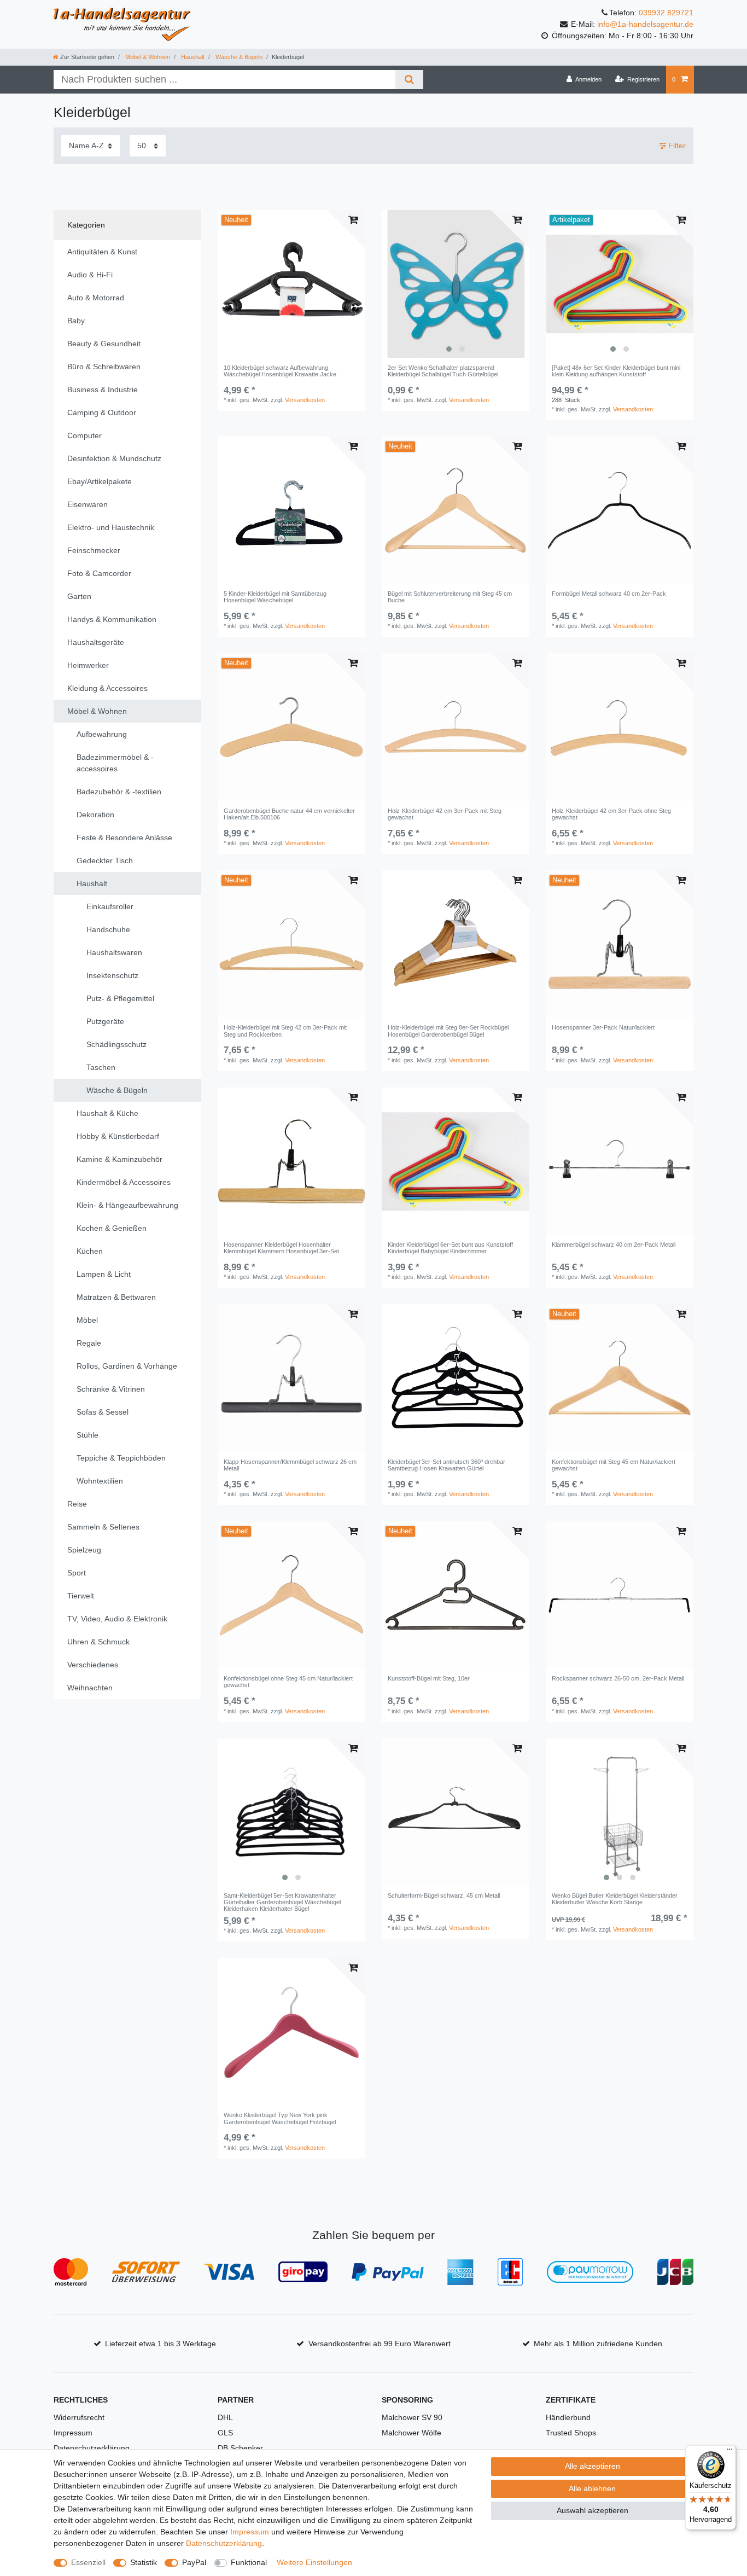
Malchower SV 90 (412, 2417)
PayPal (194, 2562)
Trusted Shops (571, 2433)
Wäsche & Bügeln (238, 57)
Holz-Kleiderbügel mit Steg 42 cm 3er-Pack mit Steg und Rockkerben (285, 1031)
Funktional (249, 2562)
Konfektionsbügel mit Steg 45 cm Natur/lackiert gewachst (614, 1465)
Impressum (73, 2433)
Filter (676, 146)
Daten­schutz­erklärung (224, 2543)
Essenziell (88, 2562)
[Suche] (409, 80)
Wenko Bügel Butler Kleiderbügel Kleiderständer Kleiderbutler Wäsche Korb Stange (615, 1899)
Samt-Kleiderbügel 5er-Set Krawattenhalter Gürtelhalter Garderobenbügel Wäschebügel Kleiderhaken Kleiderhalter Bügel (282, 1902)
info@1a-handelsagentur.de (645, 24)
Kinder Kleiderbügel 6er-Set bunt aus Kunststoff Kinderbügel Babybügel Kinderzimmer (450, 1248)
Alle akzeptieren (593, 2466)
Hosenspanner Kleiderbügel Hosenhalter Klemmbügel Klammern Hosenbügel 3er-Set (281, 1248)
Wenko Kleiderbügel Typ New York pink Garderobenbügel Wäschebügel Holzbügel (280, 2118)
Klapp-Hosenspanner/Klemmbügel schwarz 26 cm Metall (290, 1465)
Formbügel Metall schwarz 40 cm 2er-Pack (609, 594)
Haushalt (192, 57)
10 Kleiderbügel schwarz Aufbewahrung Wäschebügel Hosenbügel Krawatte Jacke (280, 371)
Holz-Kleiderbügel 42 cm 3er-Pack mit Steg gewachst (445, 814)
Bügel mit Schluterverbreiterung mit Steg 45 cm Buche (450, 597)
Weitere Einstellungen (314, 2562)
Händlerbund (568, 2417)
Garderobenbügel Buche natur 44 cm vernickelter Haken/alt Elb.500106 (289, 814)
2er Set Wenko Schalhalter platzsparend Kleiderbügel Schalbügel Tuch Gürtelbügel (443, 371)
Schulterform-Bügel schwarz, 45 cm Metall (444, 1895)
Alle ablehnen (592, 2488)
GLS (225, 2433)
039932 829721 (666, 13)
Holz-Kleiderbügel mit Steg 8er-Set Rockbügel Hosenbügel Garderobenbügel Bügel (448, 1031)
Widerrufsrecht (79, 2417)
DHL (225, 2417)
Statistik (144, 2562)
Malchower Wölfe (412, 2433)
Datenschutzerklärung (92, 2448)
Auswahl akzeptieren (593, 2510)
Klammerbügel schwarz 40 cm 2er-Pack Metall (614, 1245)
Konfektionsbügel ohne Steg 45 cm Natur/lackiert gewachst (288, 1682)
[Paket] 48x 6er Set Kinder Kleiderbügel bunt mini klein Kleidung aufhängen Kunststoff (616, 371)
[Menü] (730, 2452)
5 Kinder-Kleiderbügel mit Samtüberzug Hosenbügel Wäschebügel (275, 597)
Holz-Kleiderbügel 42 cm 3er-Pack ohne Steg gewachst (611, 814)
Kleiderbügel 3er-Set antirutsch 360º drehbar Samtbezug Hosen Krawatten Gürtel (447, 1465)
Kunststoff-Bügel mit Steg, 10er (429, 1678)
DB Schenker (240, 2448)
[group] (456, 284)
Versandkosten (305, 400)
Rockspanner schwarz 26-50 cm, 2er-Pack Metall (618, 1678)
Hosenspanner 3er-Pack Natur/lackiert (603, 1027)
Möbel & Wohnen (147, 57)
